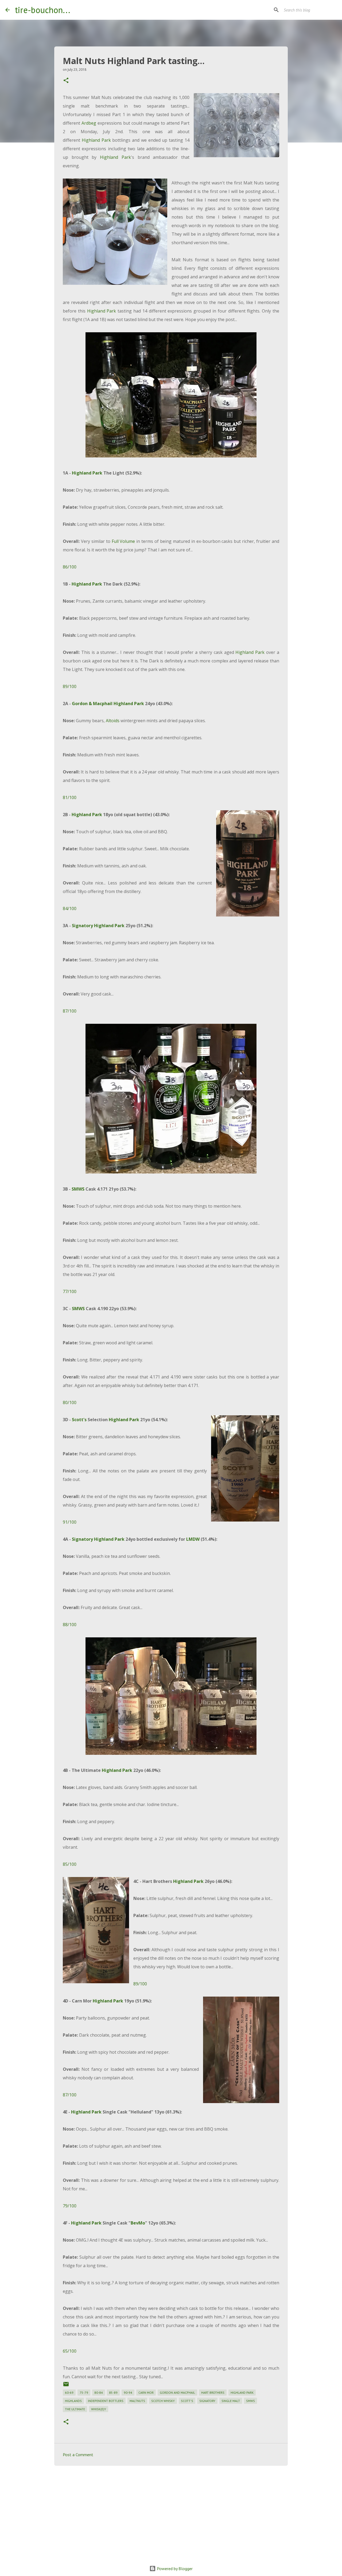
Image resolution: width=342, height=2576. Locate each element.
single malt (231, 2401)
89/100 (70, 686)
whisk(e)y (99, 2409)
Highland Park (96, 140)
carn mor (146, 2393)
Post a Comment (78, 2455)
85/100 (70, 1864)
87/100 (70, 1011)
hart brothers (213, 2393)
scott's (187, 2401)
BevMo (138, 2223)
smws (250, 2401)
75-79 (84, 2393)
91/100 (70, 1522)
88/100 (70, 1625)
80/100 (70, 1402)
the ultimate (75, 2409)
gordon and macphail (177, 2393)
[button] (66, 81)
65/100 (70, 2351)
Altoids (113, 721)
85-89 (113, 2393)
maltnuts (137, 2401)
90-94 (128, 2393)
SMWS (78, 1189)
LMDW (193, 1539)
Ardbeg (89, 123)
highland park (242, 2393)
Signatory (82, 926)
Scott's (79, 1420)
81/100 (70, 797)
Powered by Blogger (174, 2569)
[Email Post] (66, 2386)
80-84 (99, 2393)
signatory (207, 2401)
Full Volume (123, 541)
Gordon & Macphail (92, 704)
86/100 (70, 567)
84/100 (70, 908)
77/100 (70, 1291)
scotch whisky (163, 2401)
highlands (73, 2401)
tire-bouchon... (43, 10)
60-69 (69, 2393)
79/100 (70, 2206)
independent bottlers (106, 2401)
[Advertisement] (171, 2511)
